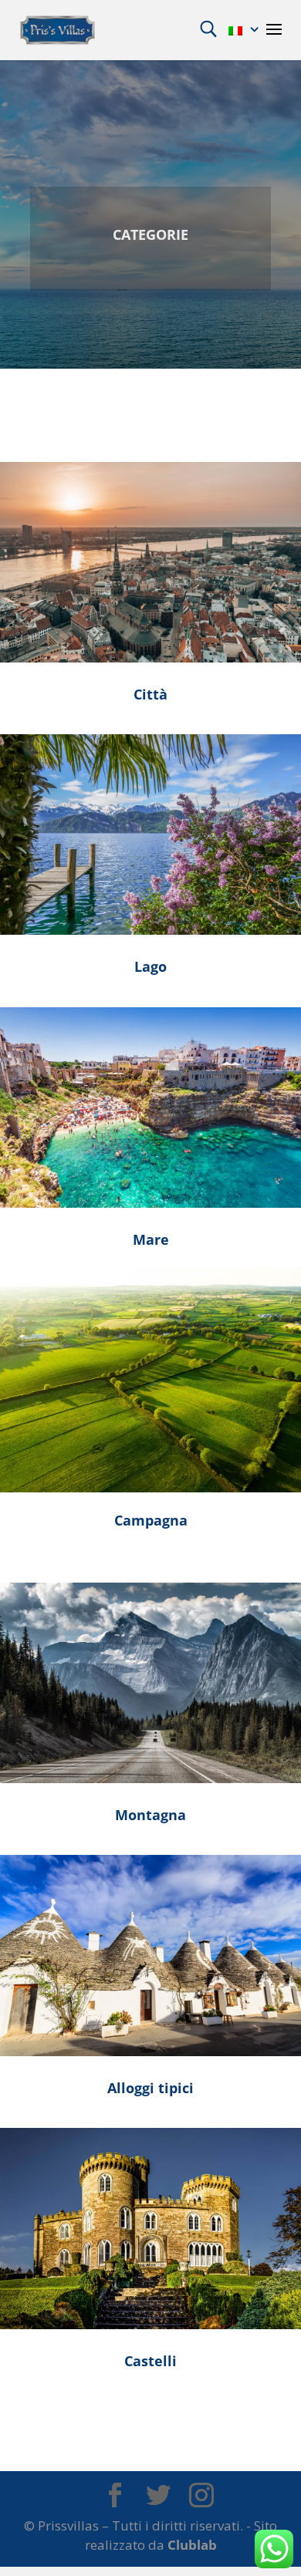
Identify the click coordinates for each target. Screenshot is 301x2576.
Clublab (192, 2545)
